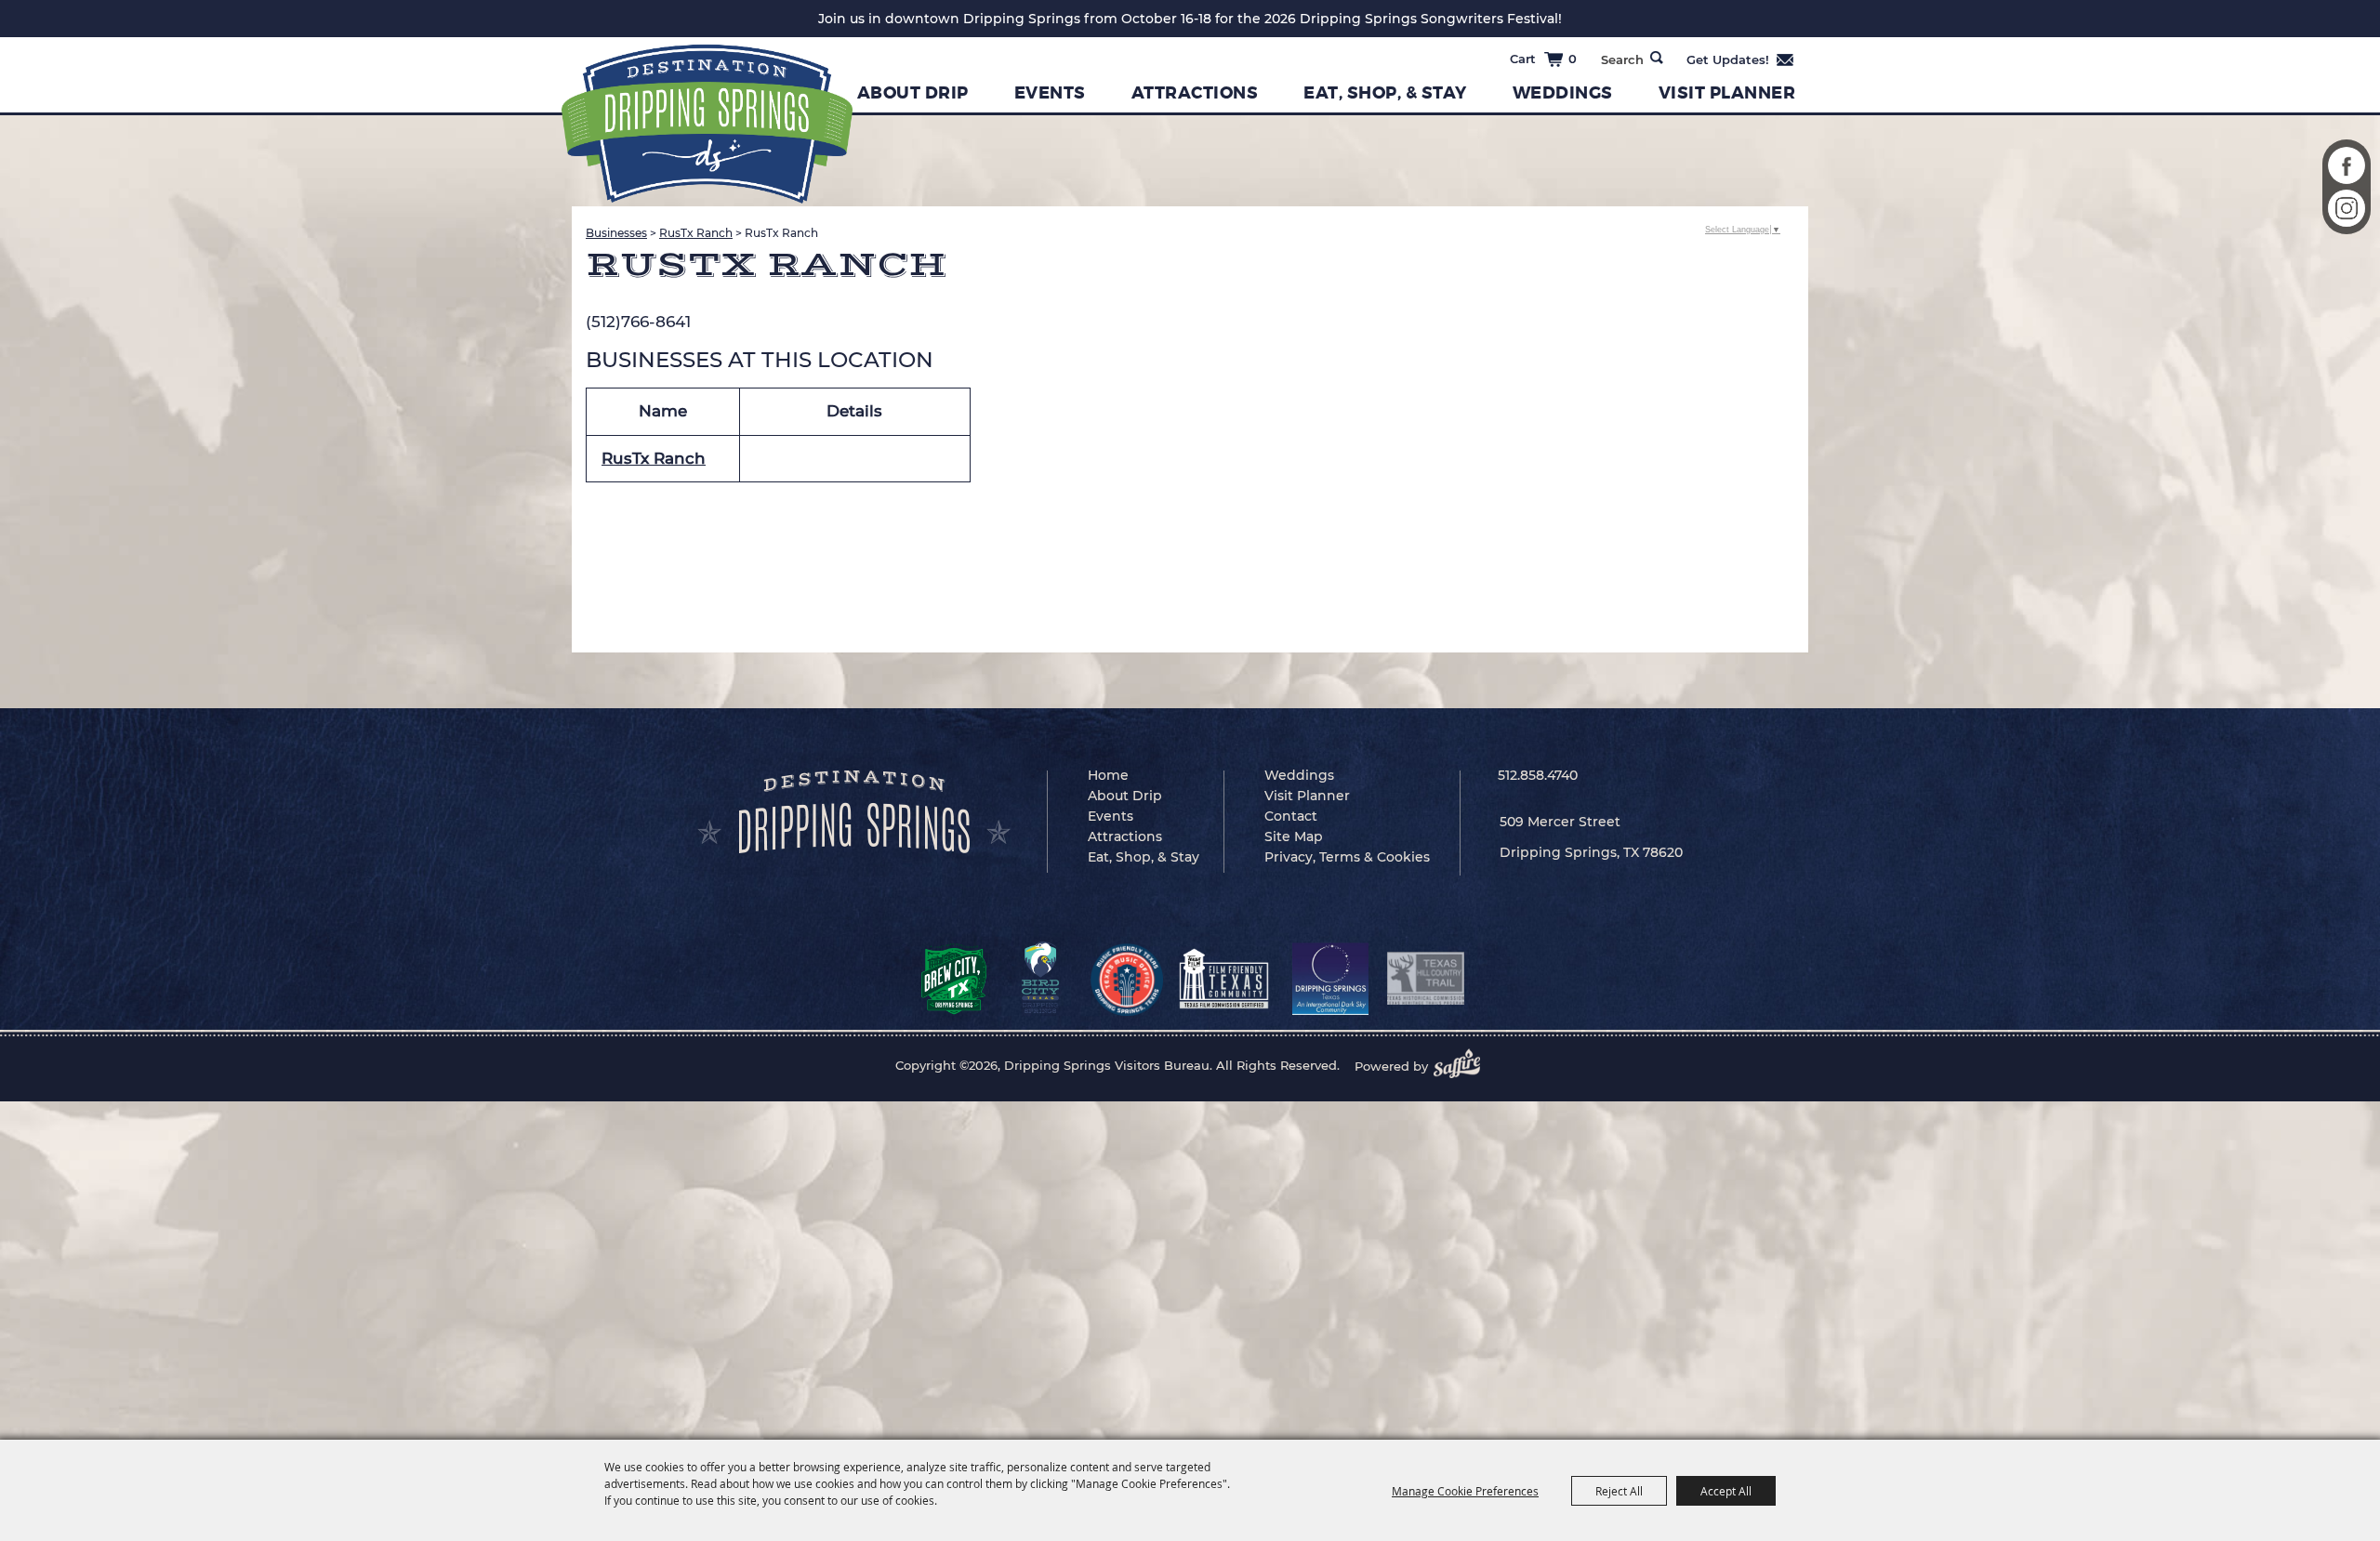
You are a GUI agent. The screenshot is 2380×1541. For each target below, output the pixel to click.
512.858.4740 (1538, 775)
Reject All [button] (1619, 1491)
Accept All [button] (1726, 1491)
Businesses (616, 233)
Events (1050, 93)
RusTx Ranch (696, 233)
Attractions (1195, 93)
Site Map (1294, 836)
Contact (1291, 816)
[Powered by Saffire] (1462, 1066)
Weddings (1563, 93)
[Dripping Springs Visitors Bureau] (707, 124)
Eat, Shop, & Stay (1385, 93)
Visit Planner (1727, 93)
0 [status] (1573, 59)
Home (1108, 775)
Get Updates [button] (1741, 59)
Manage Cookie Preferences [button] (1465, 1491)
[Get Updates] (1741, 59)
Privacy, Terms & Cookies (1347, 857)
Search (1657, 58)
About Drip (913, 93)
